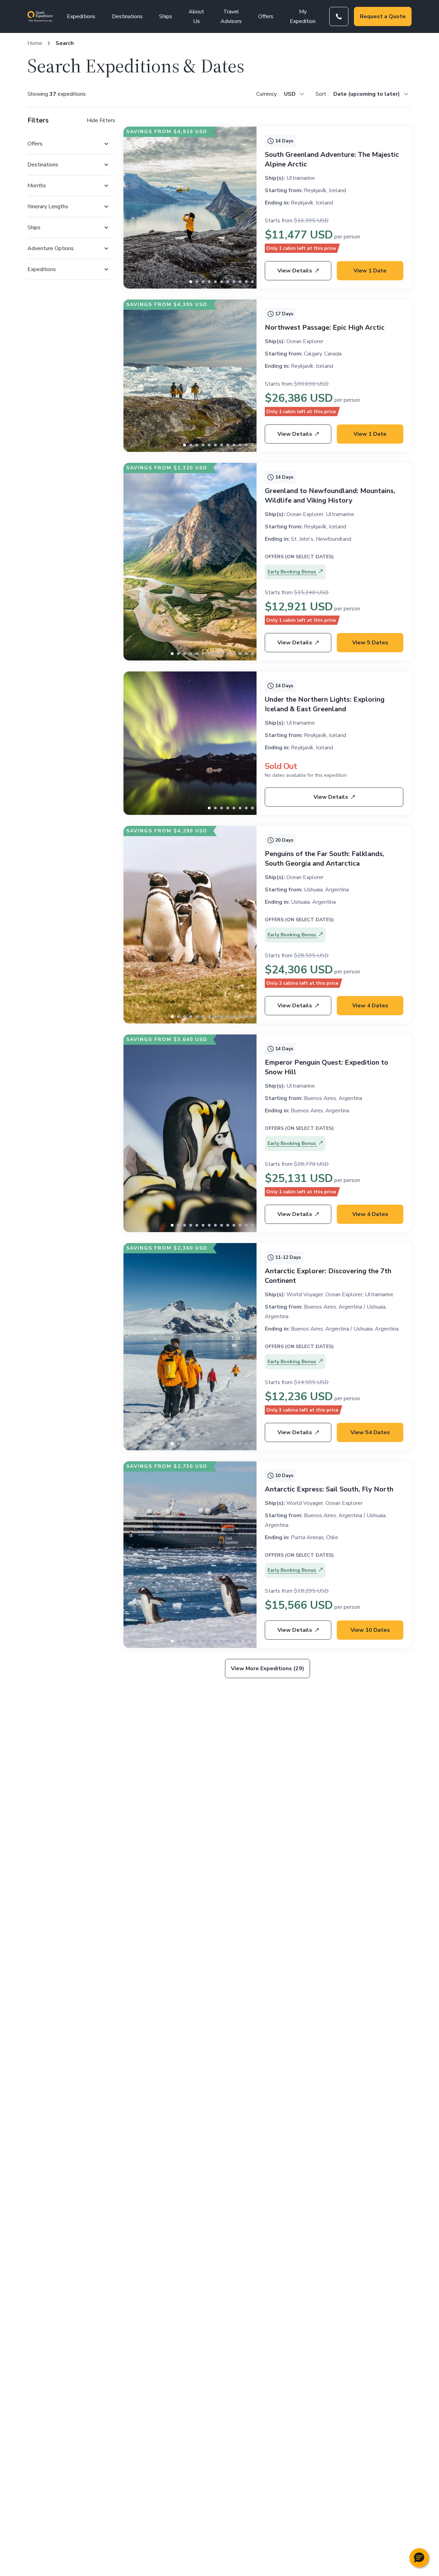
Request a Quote (383, 16)
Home (35, 43)
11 (252, 445)
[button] (419, 2558)
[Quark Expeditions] (40, 16)
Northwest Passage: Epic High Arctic (325, 327)
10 (252, 282)
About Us (196, 16)
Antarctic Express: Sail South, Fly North (329, 1489)
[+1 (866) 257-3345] (339, 16)
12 (246, 654)
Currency (267, 94)
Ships (166, 16)
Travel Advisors (231, 16)
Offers (266, 16)
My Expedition (303, 16)
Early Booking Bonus (292, 572)
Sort (322, 94)
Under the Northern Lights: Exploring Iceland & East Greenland (325, 704)
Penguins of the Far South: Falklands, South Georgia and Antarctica (325, 859)
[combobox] (294, 94)
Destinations (127, 16)
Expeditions (81, 16)
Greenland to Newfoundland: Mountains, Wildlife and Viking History (330, 496)
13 (252, 654)
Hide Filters (101, 120)
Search (65, 43)
